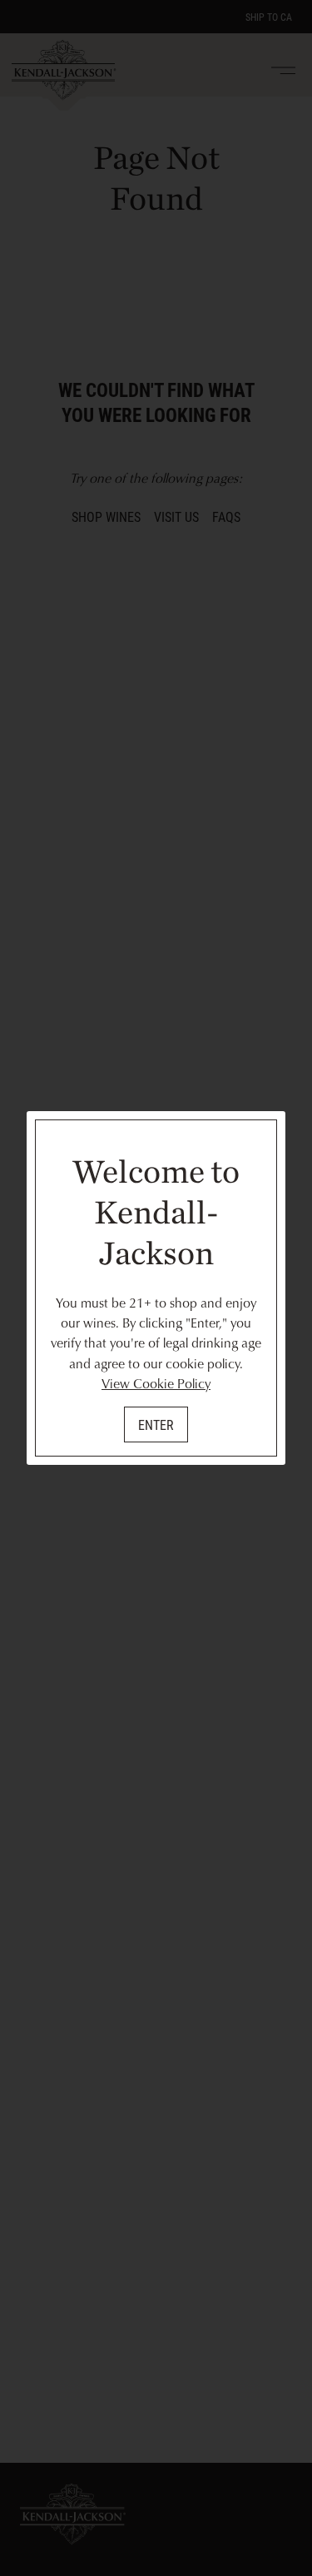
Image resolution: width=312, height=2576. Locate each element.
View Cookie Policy (156, 1383)
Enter (156, 1424)
